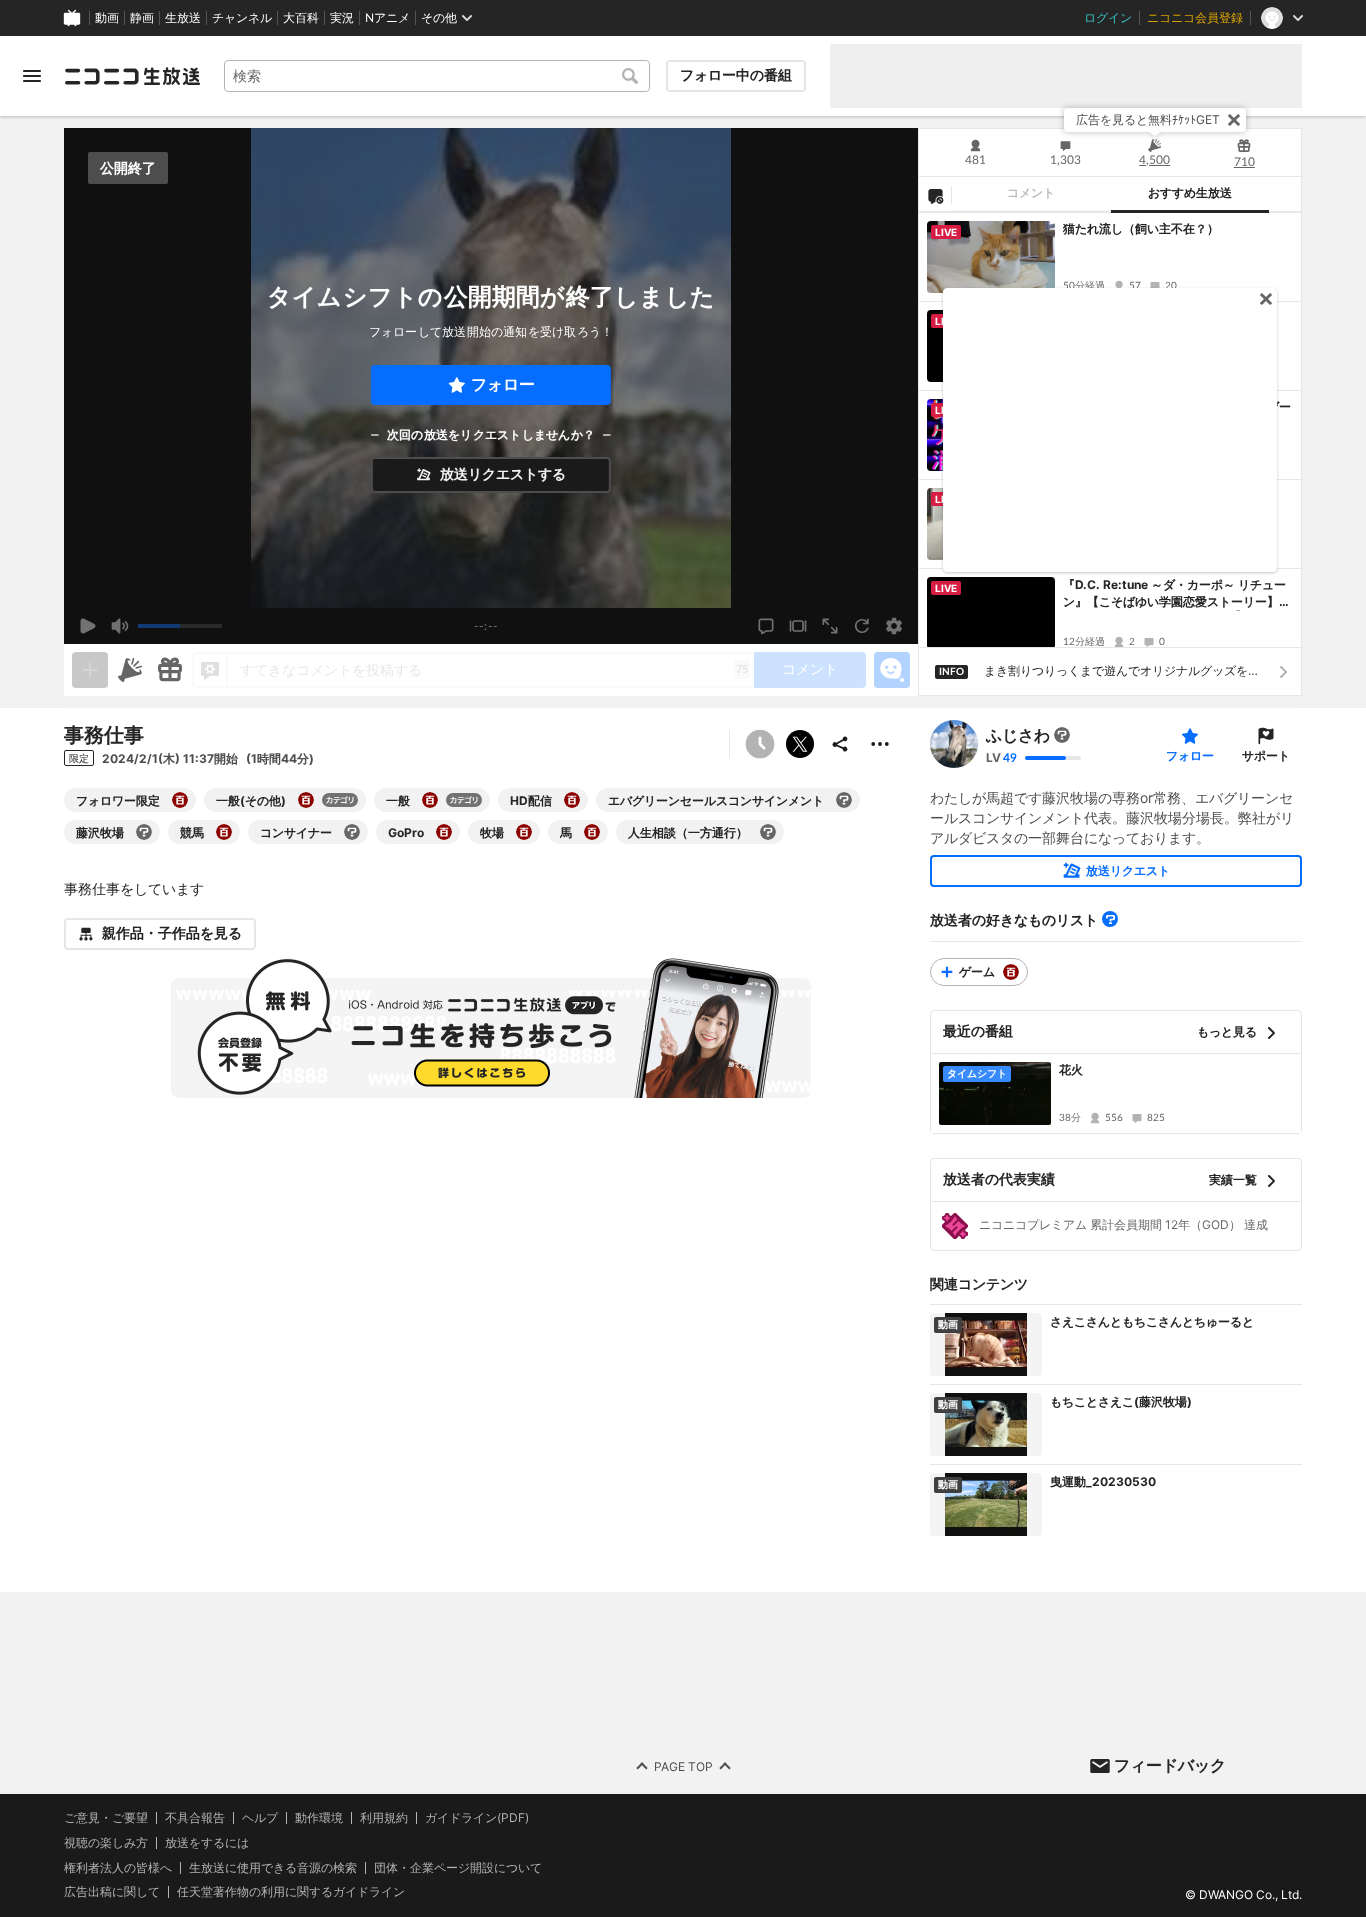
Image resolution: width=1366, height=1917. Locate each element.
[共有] (840, 744)
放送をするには (207, 1843)
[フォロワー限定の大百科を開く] (180, 800)
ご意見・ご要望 (106, 1817)
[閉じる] (1234, 120)
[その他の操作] (880, 744)
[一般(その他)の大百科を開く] (306, 800)
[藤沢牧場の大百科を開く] (144, 832)
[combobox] (437, 76)
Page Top (683, 1766)
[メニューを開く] (32, 76)
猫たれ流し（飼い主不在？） (1141, 228)
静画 (142, 18)
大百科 (301, 18)
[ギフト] (170, 670)
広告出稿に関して (112, 1892)
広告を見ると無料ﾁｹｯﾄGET (1148, 119)
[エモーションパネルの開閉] (892, 670)
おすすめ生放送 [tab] (1190, 193)
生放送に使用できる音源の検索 (273, 1868)
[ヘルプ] (1110, 919)
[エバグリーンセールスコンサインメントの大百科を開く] (844, 800)
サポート (1266, 755)
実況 (342, 18)
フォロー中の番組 (736, 75)
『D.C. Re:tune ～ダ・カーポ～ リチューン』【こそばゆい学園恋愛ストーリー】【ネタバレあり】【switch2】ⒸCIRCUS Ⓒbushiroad (1178, 594)
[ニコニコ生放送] (132, 76)
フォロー (503, 384)
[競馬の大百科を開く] (224, 832)
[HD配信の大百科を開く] (572, 800)
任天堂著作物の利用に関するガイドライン (291, 1893)
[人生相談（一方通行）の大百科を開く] (768, 832)
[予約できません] (760, 744)
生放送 (183, 18)
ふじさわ (1018, 735)
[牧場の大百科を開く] (524, 832)
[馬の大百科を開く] (592, 832)
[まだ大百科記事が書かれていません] (1062, 735)
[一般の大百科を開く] (430, 800)
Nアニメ (387, 18)
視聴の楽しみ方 (106, 1842)
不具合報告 (195, 1818)
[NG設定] (935, 195)
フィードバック (1170, 1765)
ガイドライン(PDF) (477, 1818)
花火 (1071, 1069)
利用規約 (384, 1818)
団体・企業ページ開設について (458, 1868)
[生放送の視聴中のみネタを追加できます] (90, 670)
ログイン (1108, 18)
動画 (107, 18)
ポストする (800, 744)
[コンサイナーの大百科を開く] (352, 832)
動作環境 (319, 1818)
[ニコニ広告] (130, 670)
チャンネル (242, 18)
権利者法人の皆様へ (118, 1867)
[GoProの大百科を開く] (444, 832)
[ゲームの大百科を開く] (1011, 972)
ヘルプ (260, 1818)
